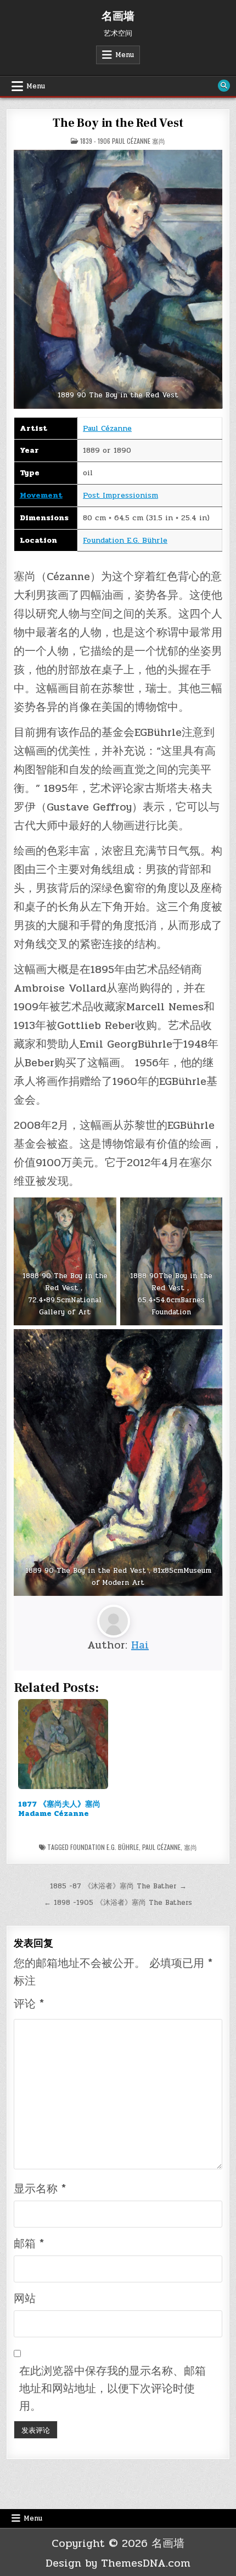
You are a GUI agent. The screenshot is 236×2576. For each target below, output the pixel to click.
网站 (25, 2299)
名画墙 (118, 16)
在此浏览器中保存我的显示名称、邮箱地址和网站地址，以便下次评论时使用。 (113, 2389)
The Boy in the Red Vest (118, 123)
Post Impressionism (120, 495)
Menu (125, 55)
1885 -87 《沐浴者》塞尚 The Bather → (118, 1886)
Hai (140, 1645)
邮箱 (29, 2244)
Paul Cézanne (107, 428)
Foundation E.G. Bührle (125, 540)
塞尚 (190, 1847)
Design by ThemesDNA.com (118, 2563)
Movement (41, 495)
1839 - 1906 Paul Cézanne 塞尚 (123, 141)
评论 (29, 2004)
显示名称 (40, 2189)
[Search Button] (224, 86)
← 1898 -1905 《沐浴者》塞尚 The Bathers (118, 1903)
